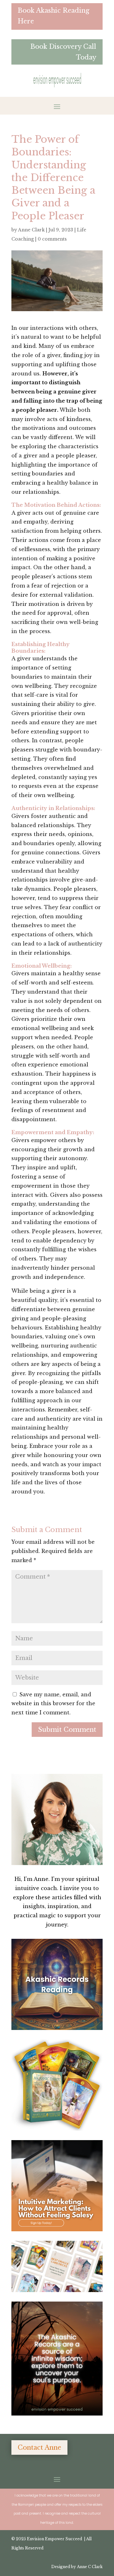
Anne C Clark (90, 2567)
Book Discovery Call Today (63, 52)
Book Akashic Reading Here (54, 16)
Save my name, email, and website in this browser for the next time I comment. (53, 1704)
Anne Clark (31, 230)
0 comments (52, 239)
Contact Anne (39, 2447)
